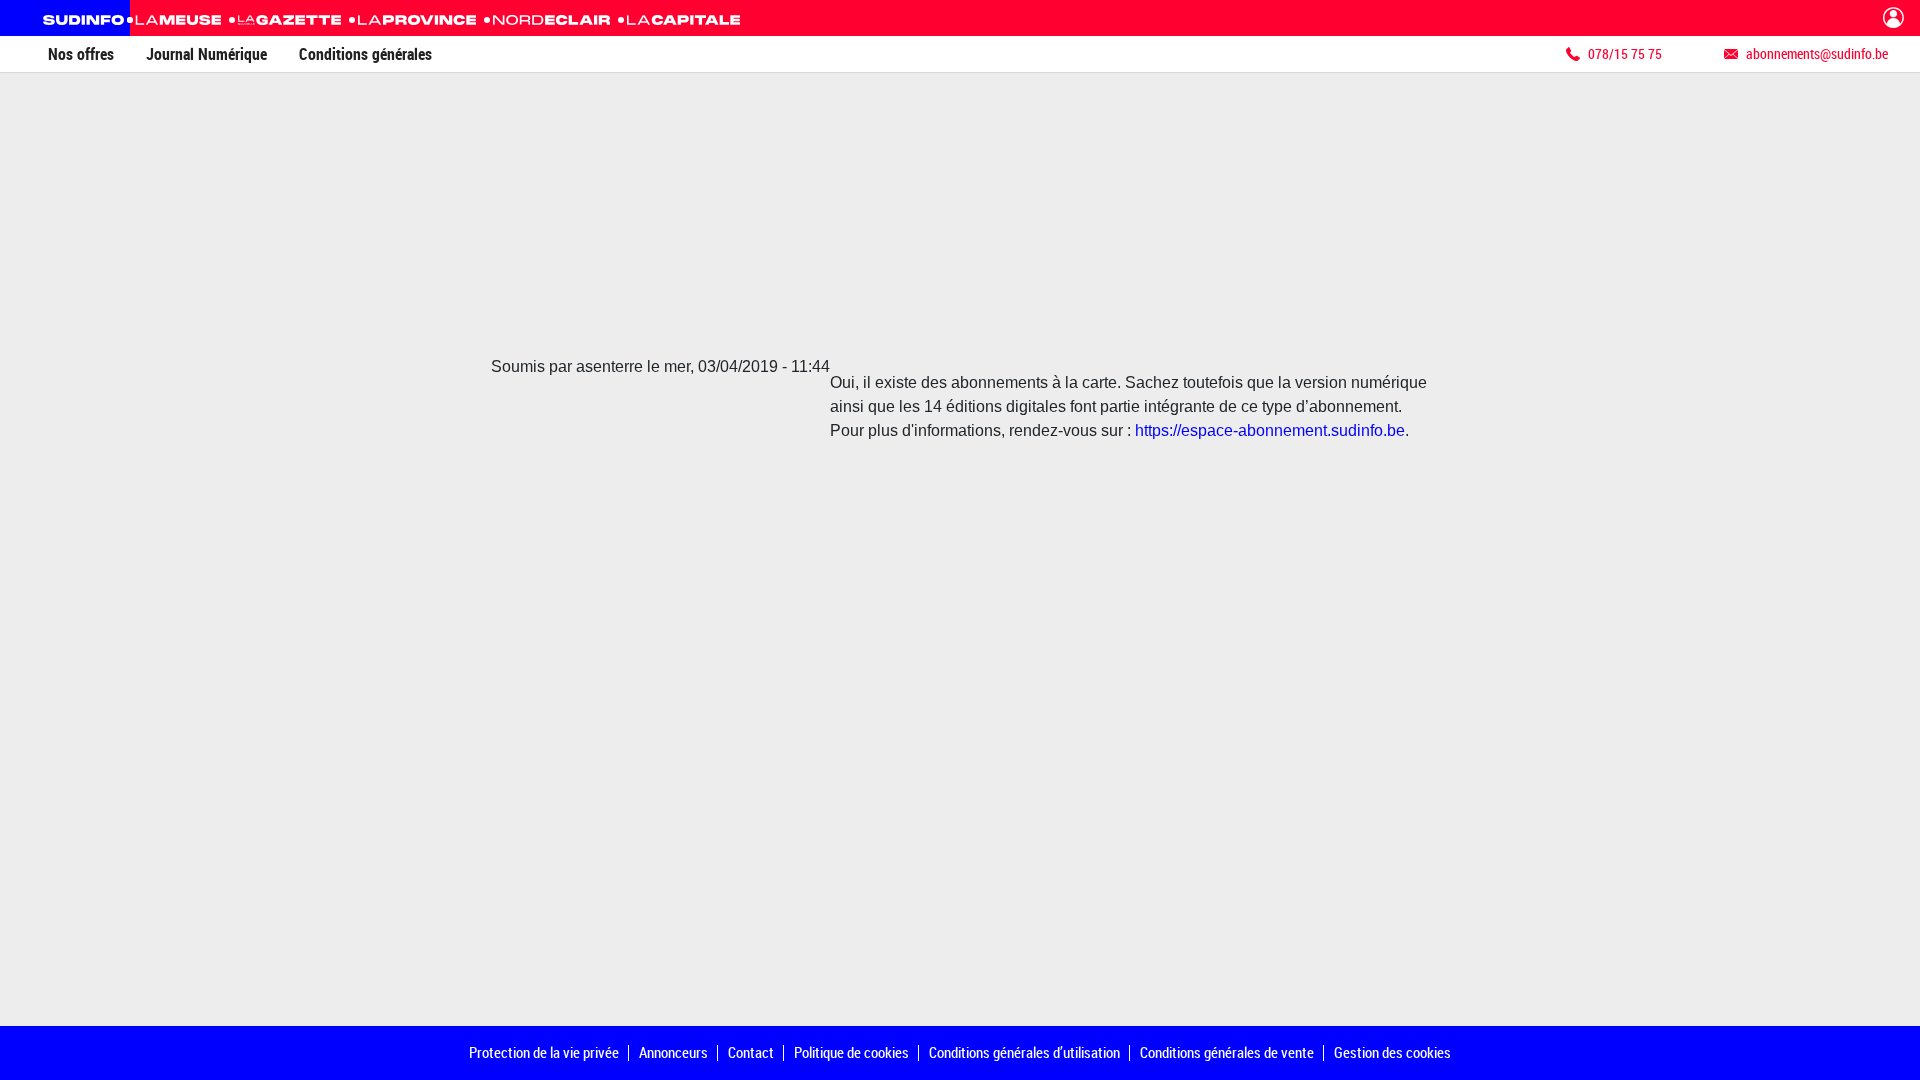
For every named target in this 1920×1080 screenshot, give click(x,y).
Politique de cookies (851, 1052)
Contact (751, 1052)
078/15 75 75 (1625, 53)
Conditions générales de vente (1227, 1052)
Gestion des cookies (1392, 1052)
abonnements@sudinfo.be (1817, 53)
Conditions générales (365, 54)
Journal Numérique (206, 54)
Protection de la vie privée (544, 1052)
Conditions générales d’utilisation (1024, 1052)
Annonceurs (673, 1052)
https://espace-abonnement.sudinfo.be (1270, 430)
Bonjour (1893, 18)
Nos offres (81, 54)
